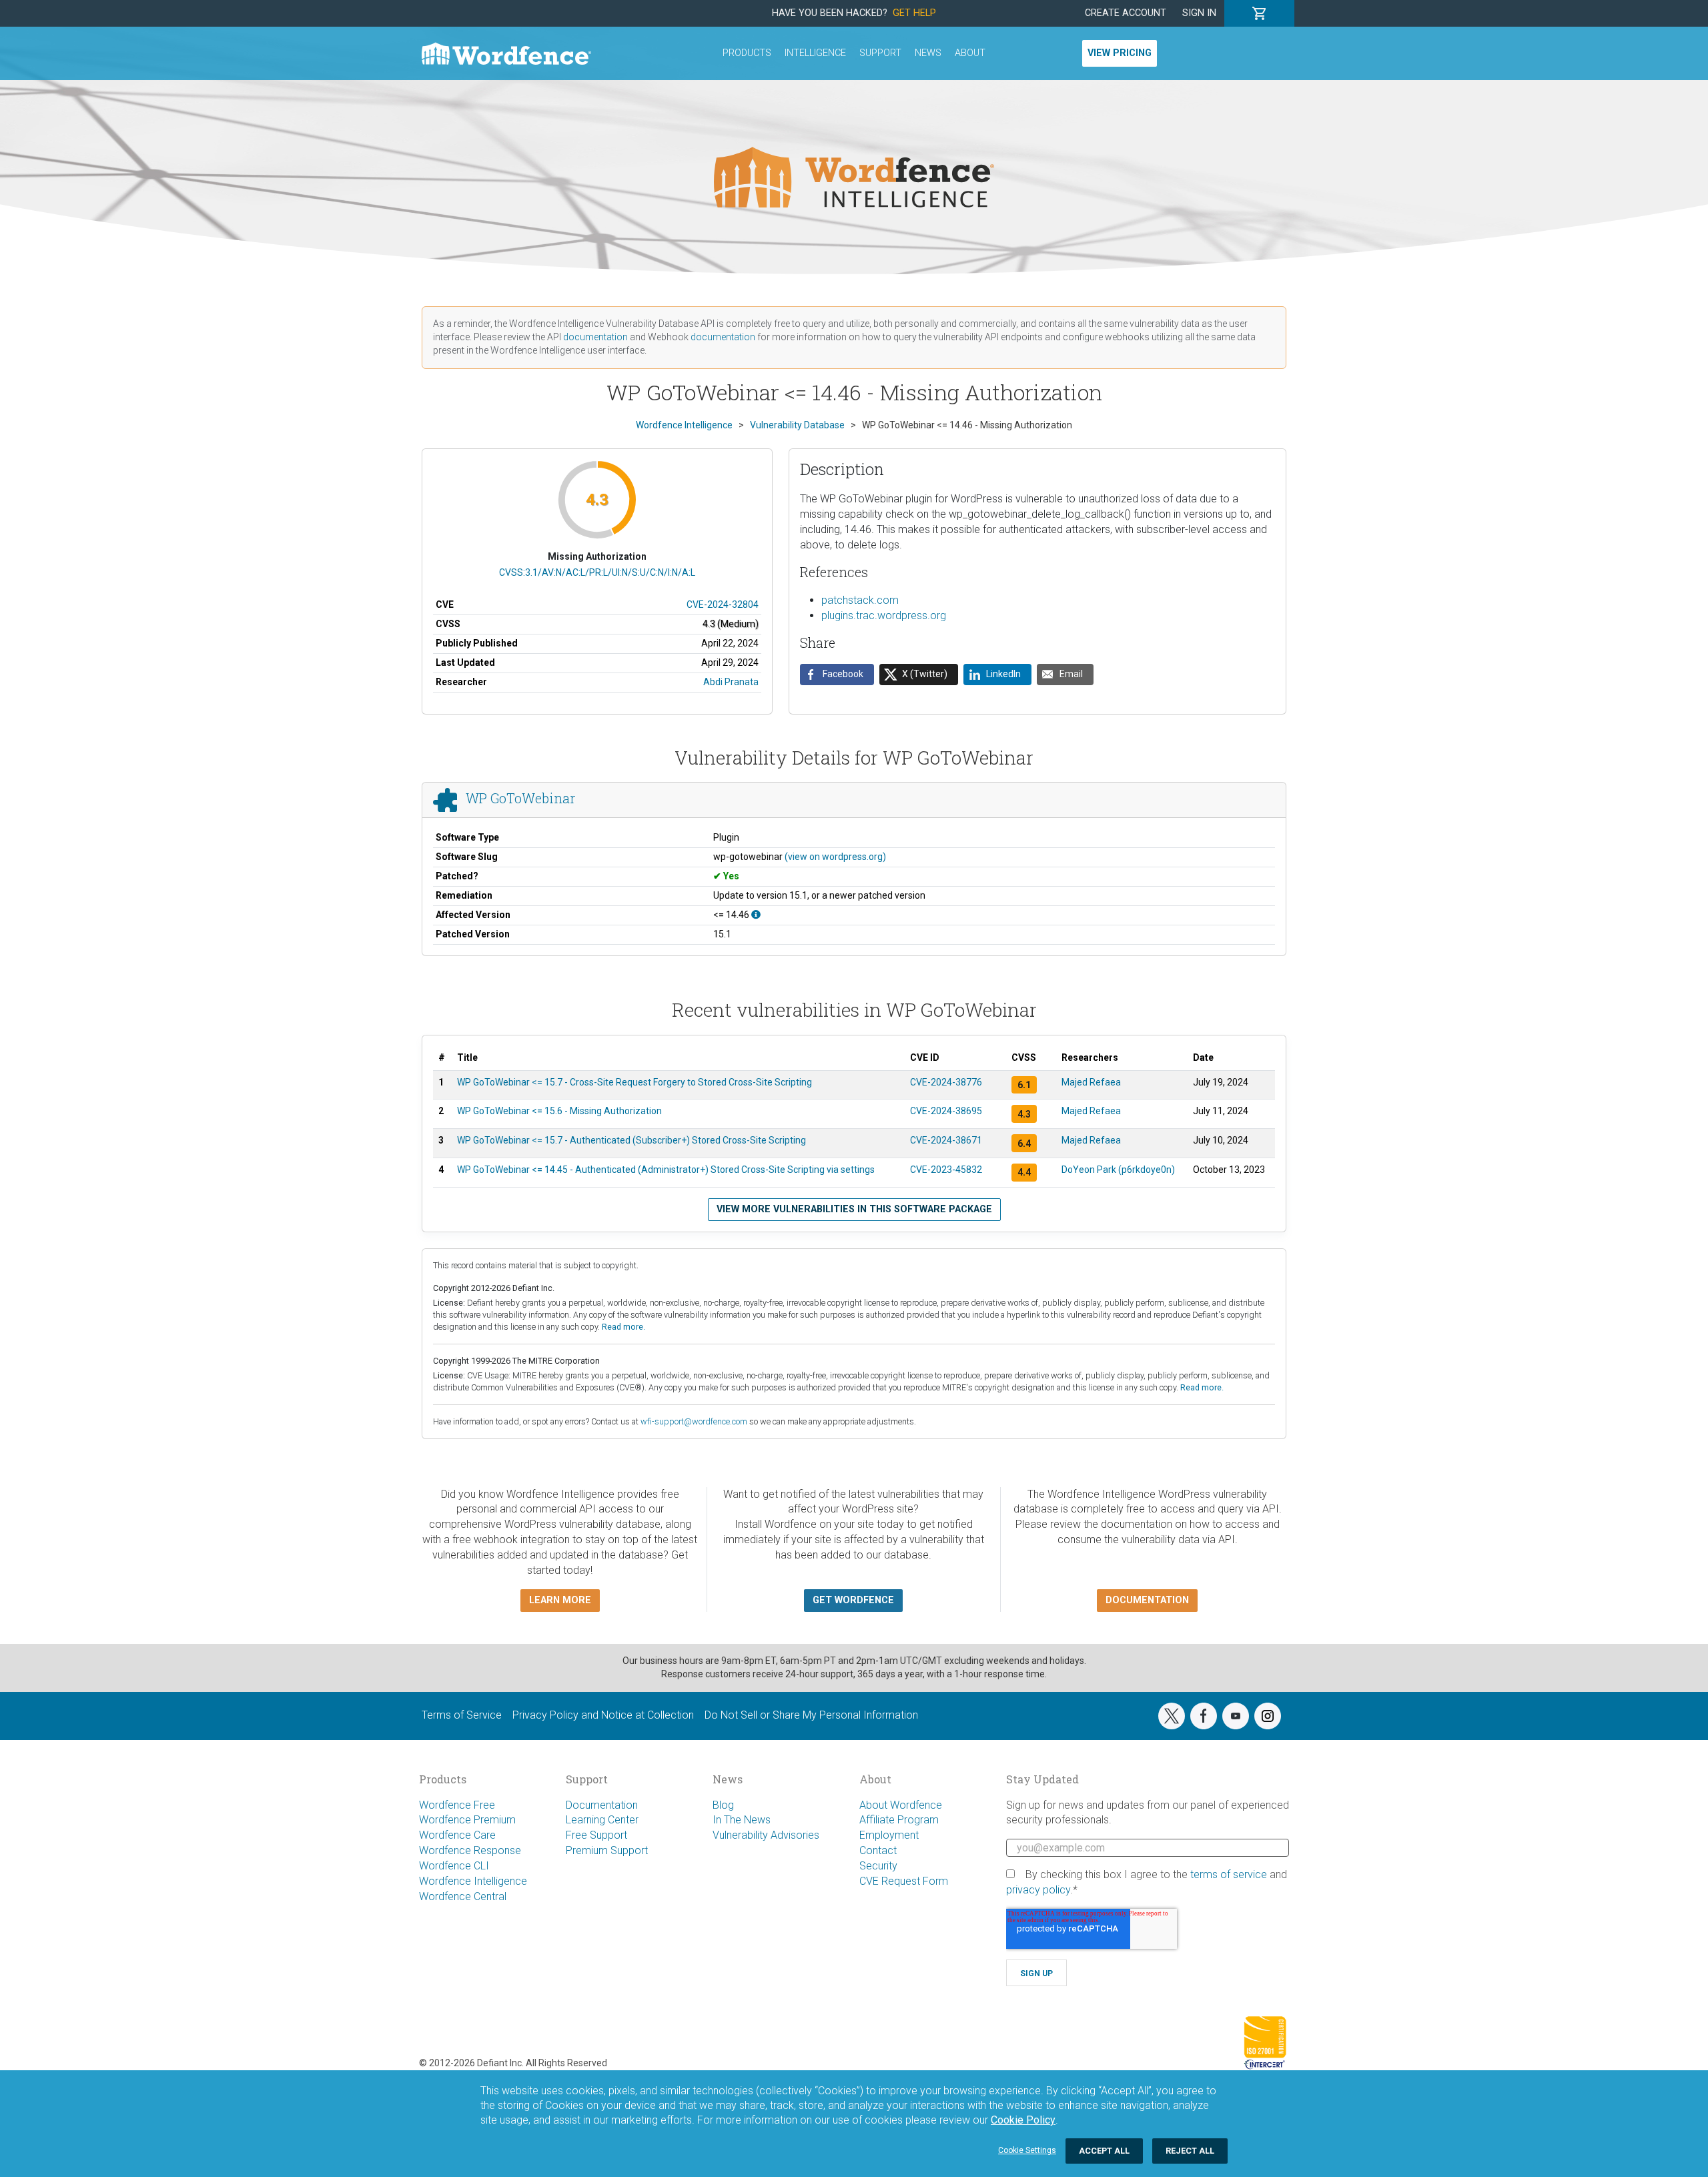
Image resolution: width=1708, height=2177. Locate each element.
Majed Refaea (1091, 1082)
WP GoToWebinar (520, 798)
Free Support (596, 1835)
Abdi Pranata (731, 682)
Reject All (1190, 2151)
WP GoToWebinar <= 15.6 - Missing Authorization (559, 1111)
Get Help (914, 13)
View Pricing (1120, 53)
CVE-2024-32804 (723, 604)
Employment (889, 1835)
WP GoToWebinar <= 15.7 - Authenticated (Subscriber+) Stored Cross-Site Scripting (631, 1140)
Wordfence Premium (467, 1820)
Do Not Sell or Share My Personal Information (811, 1715)
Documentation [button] (1147, 1600)
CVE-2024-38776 (946, 1082)
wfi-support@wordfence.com (694, 1421)
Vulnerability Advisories (766, 1835)
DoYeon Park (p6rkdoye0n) (1118, 1170)
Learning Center (602, 1820)
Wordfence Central (463, 1896)
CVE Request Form (904, 1881)
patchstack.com (860, 600)
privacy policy (1038, 1890)
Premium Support (607, 1850)
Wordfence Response (470, 1850)
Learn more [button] (560, 1600)
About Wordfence (901, 1805)
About (970, 53)
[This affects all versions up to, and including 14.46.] (756, 915)
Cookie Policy (1023, 2120)
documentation (595, 337)
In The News (742, 1820)
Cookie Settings (1027, 2150)
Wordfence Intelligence (473, 1881)
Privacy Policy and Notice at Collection (603, 1715)
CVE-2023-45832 (946, 1170)
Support (880, 53)
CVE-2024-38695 (946, 1111)
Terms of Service (462, 1715)
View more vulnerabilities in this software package (854, 1209)
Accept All (1104, 2151)
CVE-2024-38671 (946, 1140)
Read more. (623, 1327)
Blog (723, 1805)
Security (878, 1866)
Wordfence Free (457, 1805)
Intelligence (815, 53)
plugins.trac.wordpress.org (884, 615)
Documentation (602, 1805)
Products (747, 53)
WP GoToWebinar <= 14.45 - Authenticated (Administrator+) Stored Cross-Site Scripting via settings (666, 1170)
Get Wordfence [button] (853, 1600)
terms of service (1229, 1874)
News (928, 53)
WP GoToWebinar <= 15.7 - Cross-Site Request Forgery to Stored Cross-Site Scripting (634, 1082)
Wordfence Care (457, 1835)
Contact (878, 1850)
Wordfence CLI (454, 1866)
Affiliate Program (899, 1820)
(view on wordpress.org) (835, 857)
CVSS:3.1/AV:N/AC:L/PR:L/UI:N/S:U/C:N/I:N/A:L (597, 572)
